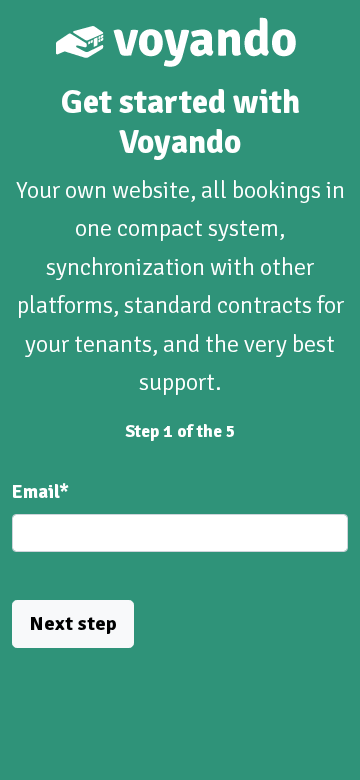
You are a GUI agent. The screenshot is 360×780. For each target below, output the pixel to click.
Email (40, 492)
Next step (73, 623)
